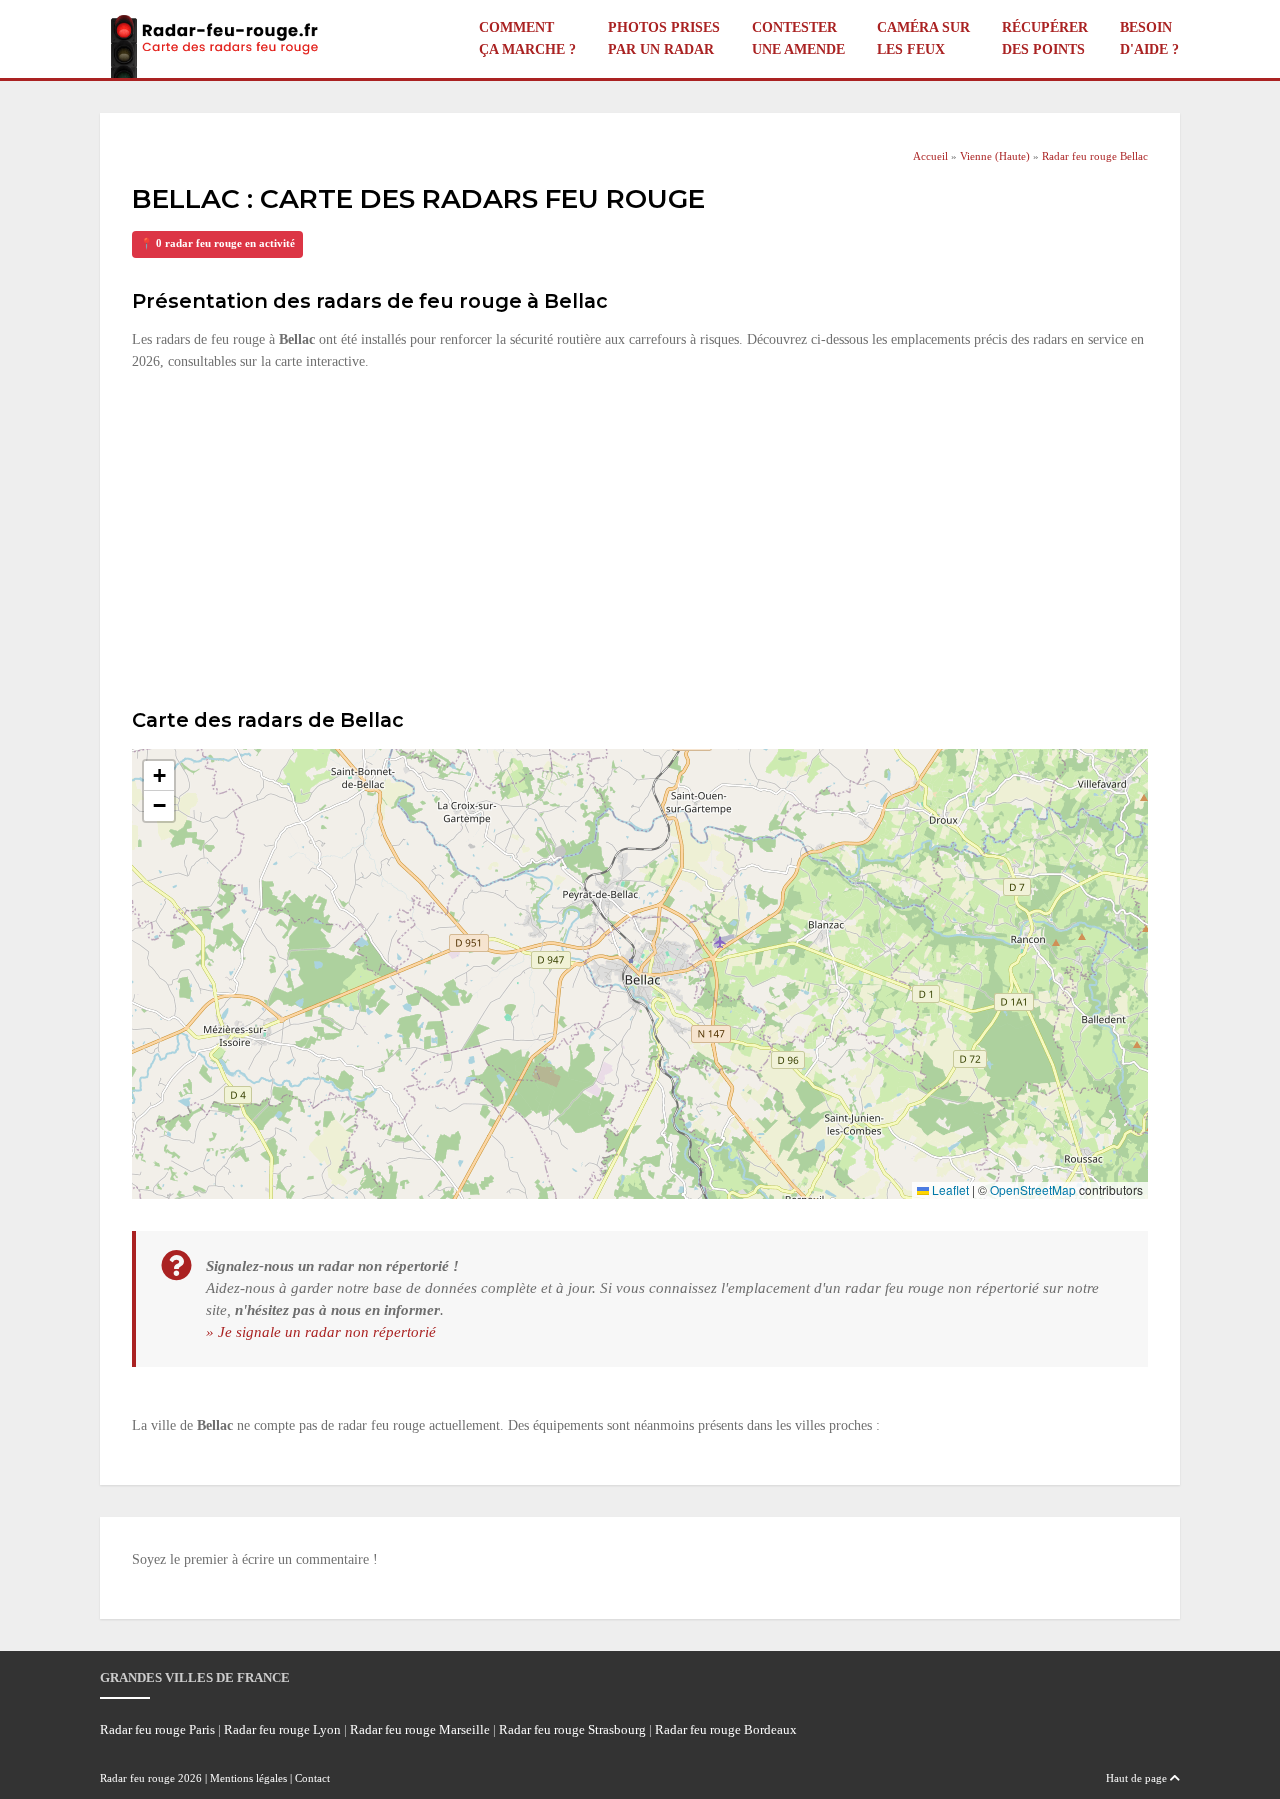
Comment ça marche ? (527, 38)
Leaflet (949, 1189)
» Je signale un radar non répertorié (321, 1331)
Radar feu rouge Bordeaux (726, 1730)
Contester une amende (798, 38)
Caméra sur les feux (923, 38)
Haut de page (1138, 1778)
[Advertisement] (640, 537)
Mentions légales (248, 1778)
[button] (159, 776)
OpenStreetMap (1033, 1189)
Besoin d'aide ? (1149, 38)
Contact (312, 1778)
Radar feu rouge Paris (157, 1730)
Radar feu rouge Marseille (420, 1730)
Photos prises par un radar (664, 38)
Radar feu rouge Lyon (282, 1730)
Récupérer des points (1045, 38)
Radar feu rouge (137, 1778)
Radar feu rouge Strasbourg (572, 1730)
